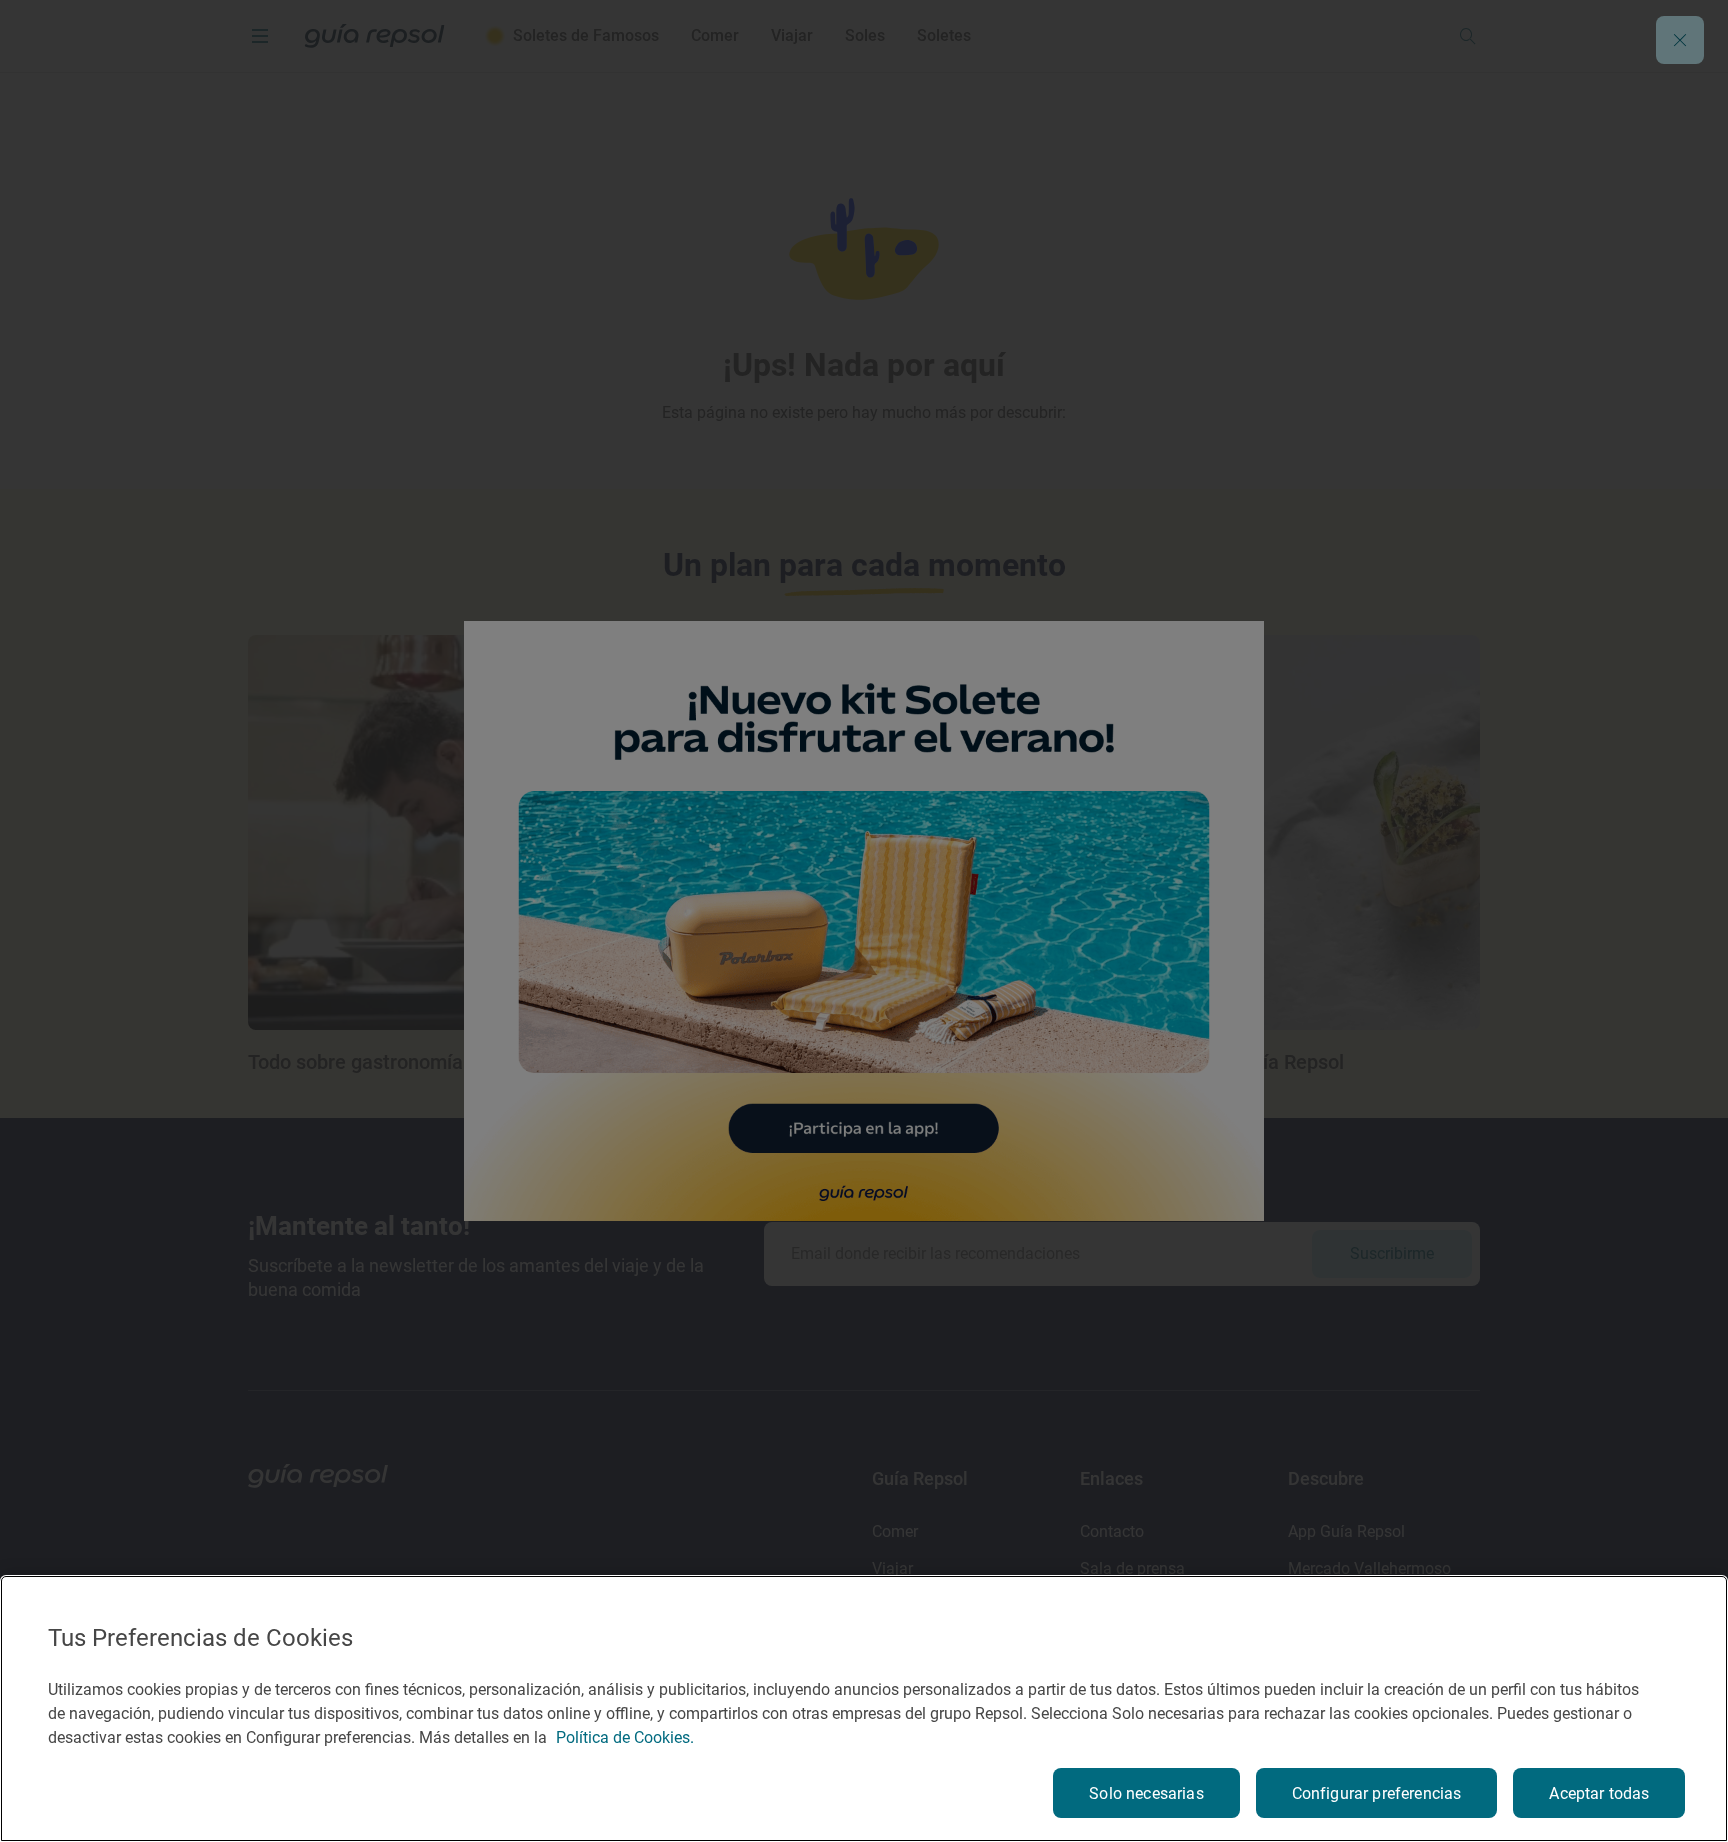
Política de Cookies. (625, 1737)
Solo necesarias (1146, 1793)
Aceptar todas (1599, 1793)
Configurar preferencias (1377, 1793)
